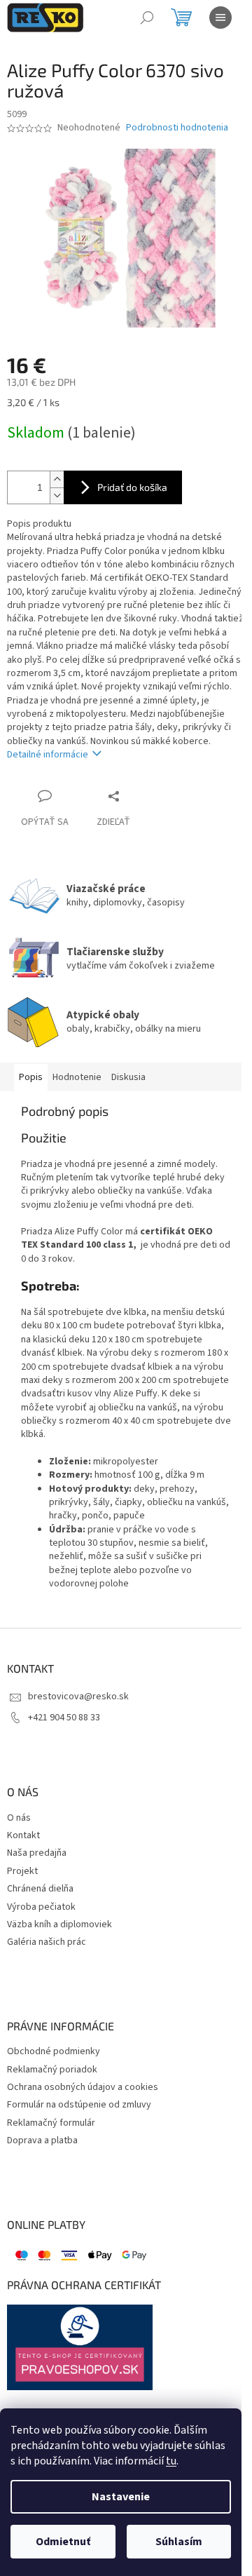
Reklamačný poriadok (52, 2070)
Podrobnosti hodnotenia (177, 128)
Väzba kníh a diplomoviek (59, 1925)
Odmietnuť (63, 2542)
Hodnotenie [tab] (77, 1077)
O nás (19, 1818)
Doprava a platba (42, 2141)
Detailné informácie (48, 755)
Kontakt (23, 1836)
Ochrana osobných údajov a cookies (83, 2088)
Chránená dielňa (40, 1889)
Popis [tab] (31, 1077)
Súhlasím (179, 2542)
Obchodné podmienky (54, 2052)
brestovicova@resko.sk (78, 1697)
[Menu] (220, 18)
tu (171, 2461)
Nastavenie (121, 2497)
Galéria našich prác (47, 1942)
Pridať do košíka (132, 487)
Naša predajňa (37, 1853)
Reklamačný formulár (51, 2123)
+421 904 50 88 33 (64, 1718)
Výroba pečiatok (41, 1907)
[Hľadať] (147, 18)
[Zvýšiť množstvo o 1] (57, 479)
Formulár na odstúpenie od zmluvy (79, 2105)
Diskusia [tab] (128, 1077)
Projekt (22, 1872)
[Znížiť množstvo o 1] (57, 495)
